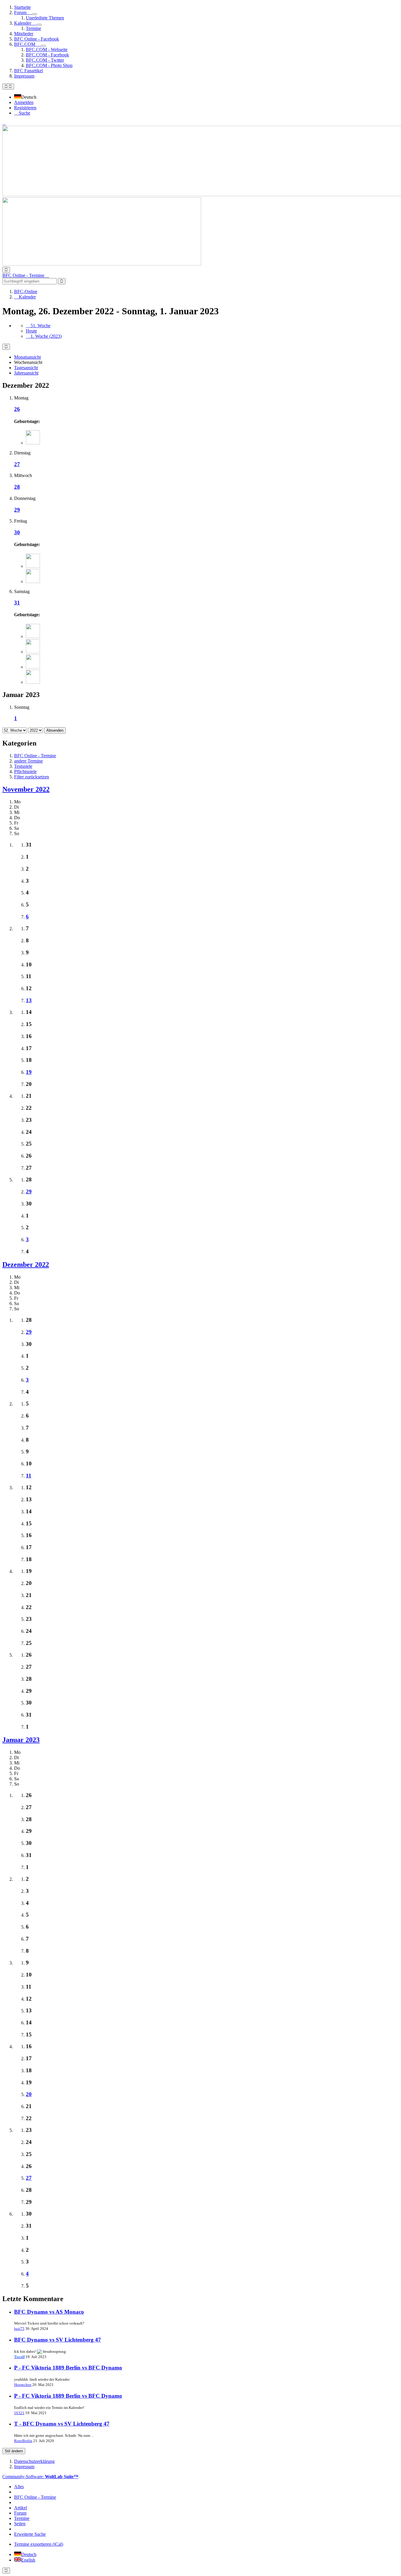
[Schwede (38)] (33, 682)
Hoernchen (23, 2385)
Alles (19, 2487)
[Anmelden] (4, 123)
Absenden (55, 730)
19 (29, 1072)
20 (29, 2094)
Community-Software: (40, 2477)
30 (17, 532)
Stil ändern (14, 2451)
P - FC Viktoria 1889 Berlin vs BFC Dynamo (68, 2368)
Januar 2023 (21, 1740)
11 (29, 1476)
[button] (27, 97)
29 (17, 510)
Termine (22, 2518)
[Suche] (6, 270)
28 (17, 487)
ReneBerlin (23, 2441)
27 (17, 464)
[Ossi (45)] (33, 566)
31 (17, 603)
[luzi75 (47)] (33, 652)
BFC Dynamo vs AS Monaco (49, 2312)
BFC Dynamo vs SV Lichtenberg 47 (58, 2340)
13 (29, 1000)
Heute (31, 331)
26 (17, 409)
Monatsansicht (27, 357)
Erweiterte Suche (30, 2534)
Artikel (21, 2508)
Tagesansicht (26, 368)
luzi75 (19, 2329)
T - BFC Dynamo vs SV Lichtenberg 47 (62, 2424)
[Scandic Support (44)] (33, 581)
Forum (20, 2513)
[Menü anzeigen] (35, 14)
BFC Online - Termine (35, 2497)
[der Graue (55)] (33, 443)
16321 (19, 2413)
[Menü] (8, 87)
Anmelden (24, 102)
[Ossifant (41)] (33, 667)
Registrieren (25, 108)
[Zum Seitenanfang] (6, 2571)
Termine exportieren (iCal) (39, 2544)
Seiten (20, 2524)
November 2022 (26, 789)
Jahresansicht (26, 373)
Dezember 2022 (26, 1265)
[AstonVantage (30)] (33, 636)
